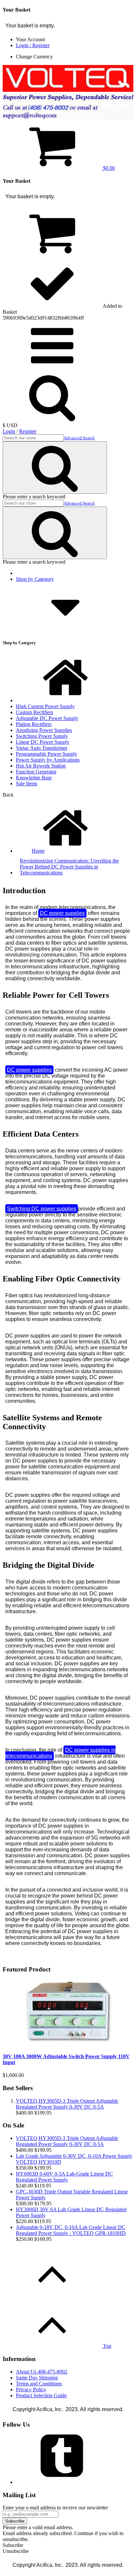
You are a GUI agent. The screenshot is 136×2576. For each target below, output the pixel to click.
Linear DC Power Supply (43, 742)
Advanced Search (79, 438)
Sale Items (27, 784)
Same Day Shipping (37, 2378)
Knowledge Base (34, 778)
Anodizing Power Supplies (44, 730)
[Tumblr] (65, 2482)
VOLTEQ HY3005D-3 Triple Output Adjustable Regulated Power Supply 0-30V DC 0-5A (67, 2104)
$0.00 (108, 168)
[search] (52, 369)
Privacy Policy (31, 2389)
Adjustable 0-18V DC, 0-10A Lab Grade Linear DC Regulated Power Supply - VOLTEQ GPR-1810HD (71, 2230)
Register (28, 431)
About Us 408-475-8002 (42, 2372)
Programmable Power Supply (47, 754)
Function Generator (36, 772)
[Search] (55, 468)
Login (9, 431)
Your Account (30, 39)
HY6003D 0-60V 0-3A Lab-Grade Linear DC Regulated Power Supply (64, 2177)
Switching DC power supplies (42, 1209)
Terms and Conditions (39, 2384)
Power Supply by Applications (48, 760)
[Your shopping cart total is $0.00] (52, 255)
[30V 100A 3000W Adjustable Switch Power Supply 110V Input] (68, 2043)
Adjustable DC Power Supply (47, 718)
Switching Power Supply (42, 736)
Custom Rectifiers (34, 712)
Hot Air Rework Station (41, 766)
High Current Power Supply (45, 706)
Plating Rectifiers (34, 724)
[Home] (65, 700)
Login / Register (33, 45)
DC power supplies (62, 913)
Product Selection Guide (41, 2395)
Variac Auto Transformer (42, 748)
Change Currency (34, 57)
